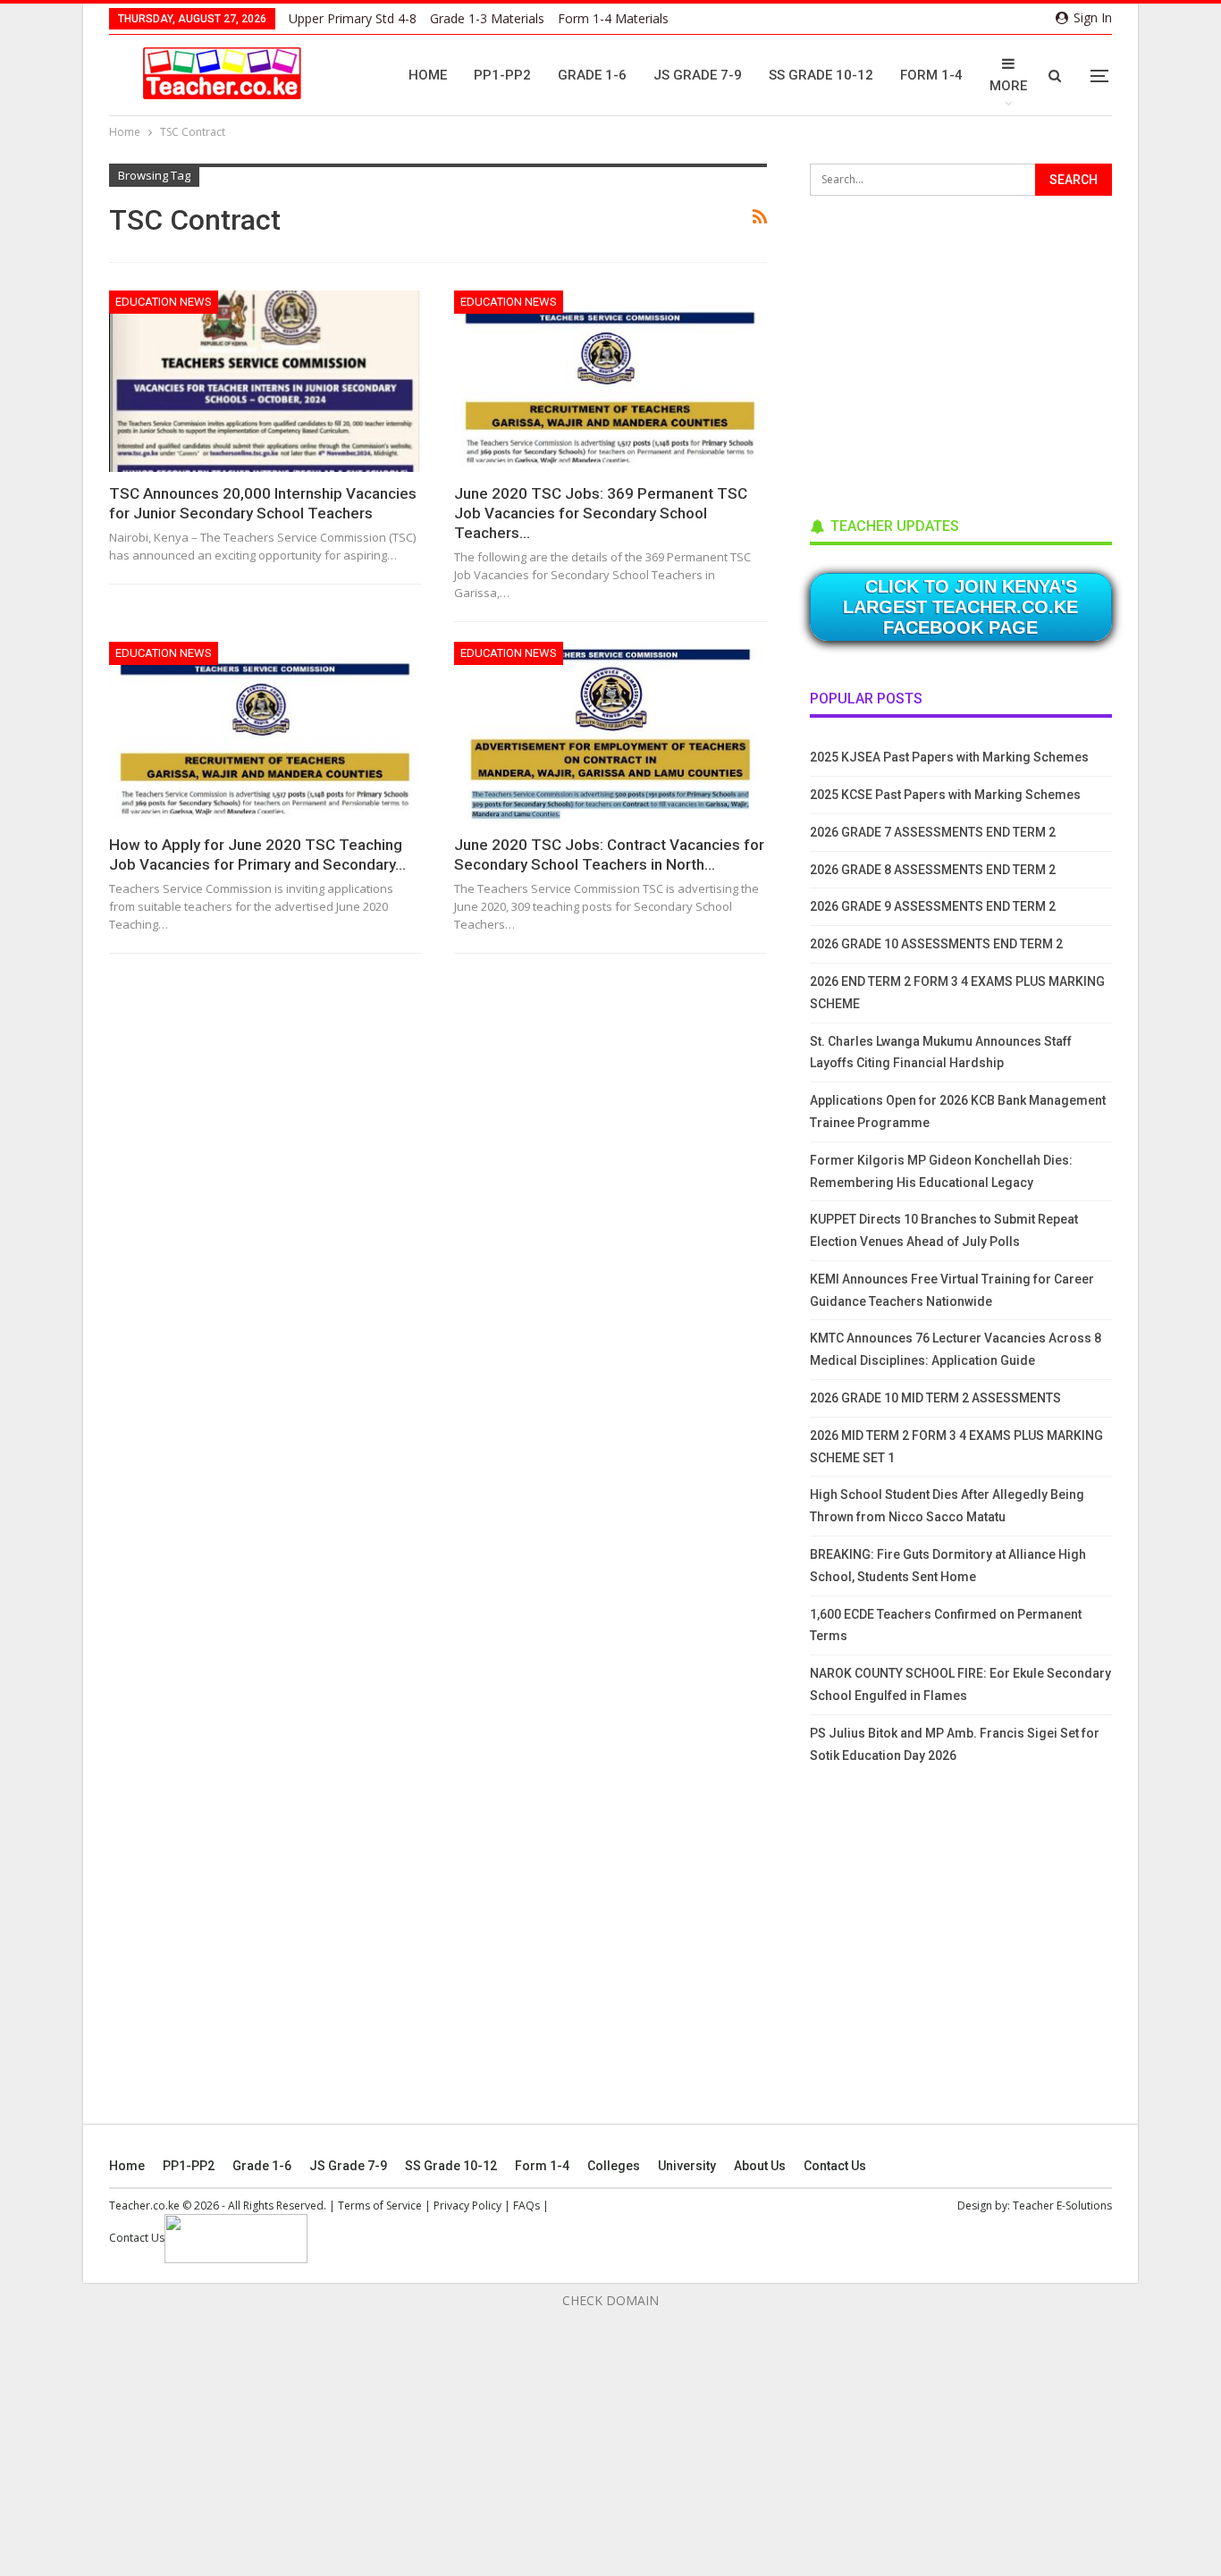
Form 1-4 (931, 75)
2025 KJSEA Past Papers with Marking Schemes (949, 757)
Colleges (614, 2166)
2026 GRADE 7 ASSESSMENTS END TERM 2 (933, 832)
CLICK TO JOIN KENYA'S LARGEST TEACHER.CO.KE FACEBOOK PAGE (960, 607)
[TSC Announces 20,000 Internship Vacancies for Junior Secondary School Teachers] (265, 381)
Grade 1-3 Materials (487, 18)
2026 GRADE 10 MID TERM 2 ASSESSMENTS (935, 1398)
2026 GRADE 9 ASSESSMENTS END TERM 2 (933, 906)
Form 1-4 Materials (613, 18)
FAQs (526, 2206)
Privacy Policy (467, 2206)
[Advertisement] (944, 350)
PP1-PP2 (502, 75)
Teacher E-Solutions (1062, 2206)
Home (428, 75)
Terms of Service (380, 2206)
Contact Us (835, 2166)
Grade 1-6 (592, 75)
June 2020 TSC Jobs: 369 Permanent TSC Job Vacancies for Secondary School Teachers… (601, 513)
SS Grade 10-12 (821, 75)
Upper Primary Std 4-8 (353, 18)
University (687, 2166)
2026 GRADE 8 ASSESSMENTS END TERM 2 (933, 870)
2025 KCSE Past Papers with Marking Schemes (945, 795)
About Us (760, 2166)
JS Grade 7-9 (698, 75)
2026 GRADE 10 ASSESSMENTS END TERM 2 (936, 944)
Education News (164, 302)
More (1008, 86)
